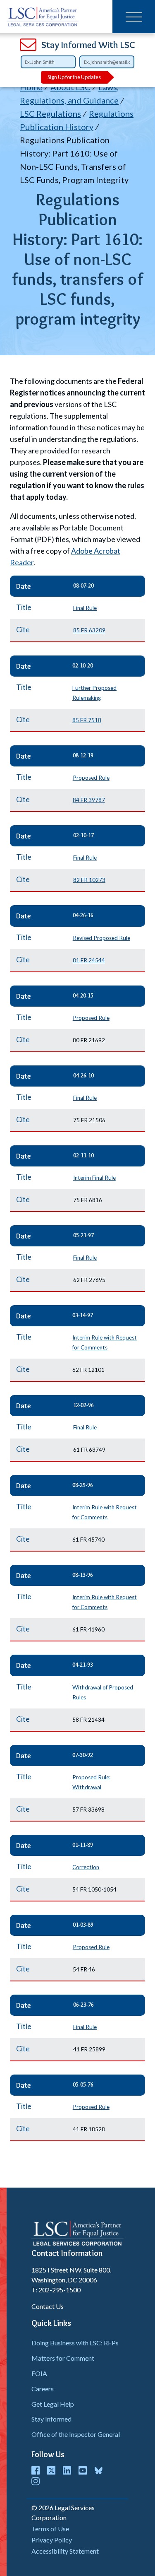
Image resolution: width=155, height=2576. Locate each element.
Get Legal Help (53, 2404)
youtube (83, 2470)
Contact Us (48, 2306)
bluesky (98, 2470)
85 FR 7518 (87, 720)
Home (31, 87)
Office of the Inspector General (76, 2434)
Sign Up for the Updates (74, 77)
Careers (43, 2389)
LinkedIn (67, 2470)
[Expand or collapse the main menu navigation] (134, 17)
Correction (86, 1867)
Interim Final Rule (94, 1178)
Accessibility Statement (65, 2551)
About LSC (70, 87)
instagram (36, 2481)
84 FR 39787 (89, 800)
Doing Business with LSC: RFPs (75, 2343)
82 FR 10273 (89, 880)
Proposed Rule (91, 778)
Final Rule (85, 608)
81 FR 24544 (89, 960)
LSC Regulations (50, 113)
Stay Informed (51, 2419)
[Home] (43, 17)
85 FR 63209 (89, 630)
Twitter (51, 2470)
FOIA (39, 2373)
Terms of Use (50, 2529)
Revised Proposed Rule (101, 938)
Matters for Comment (63, 2358)
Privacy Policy (52, 2540)
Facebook (36, 2470)
